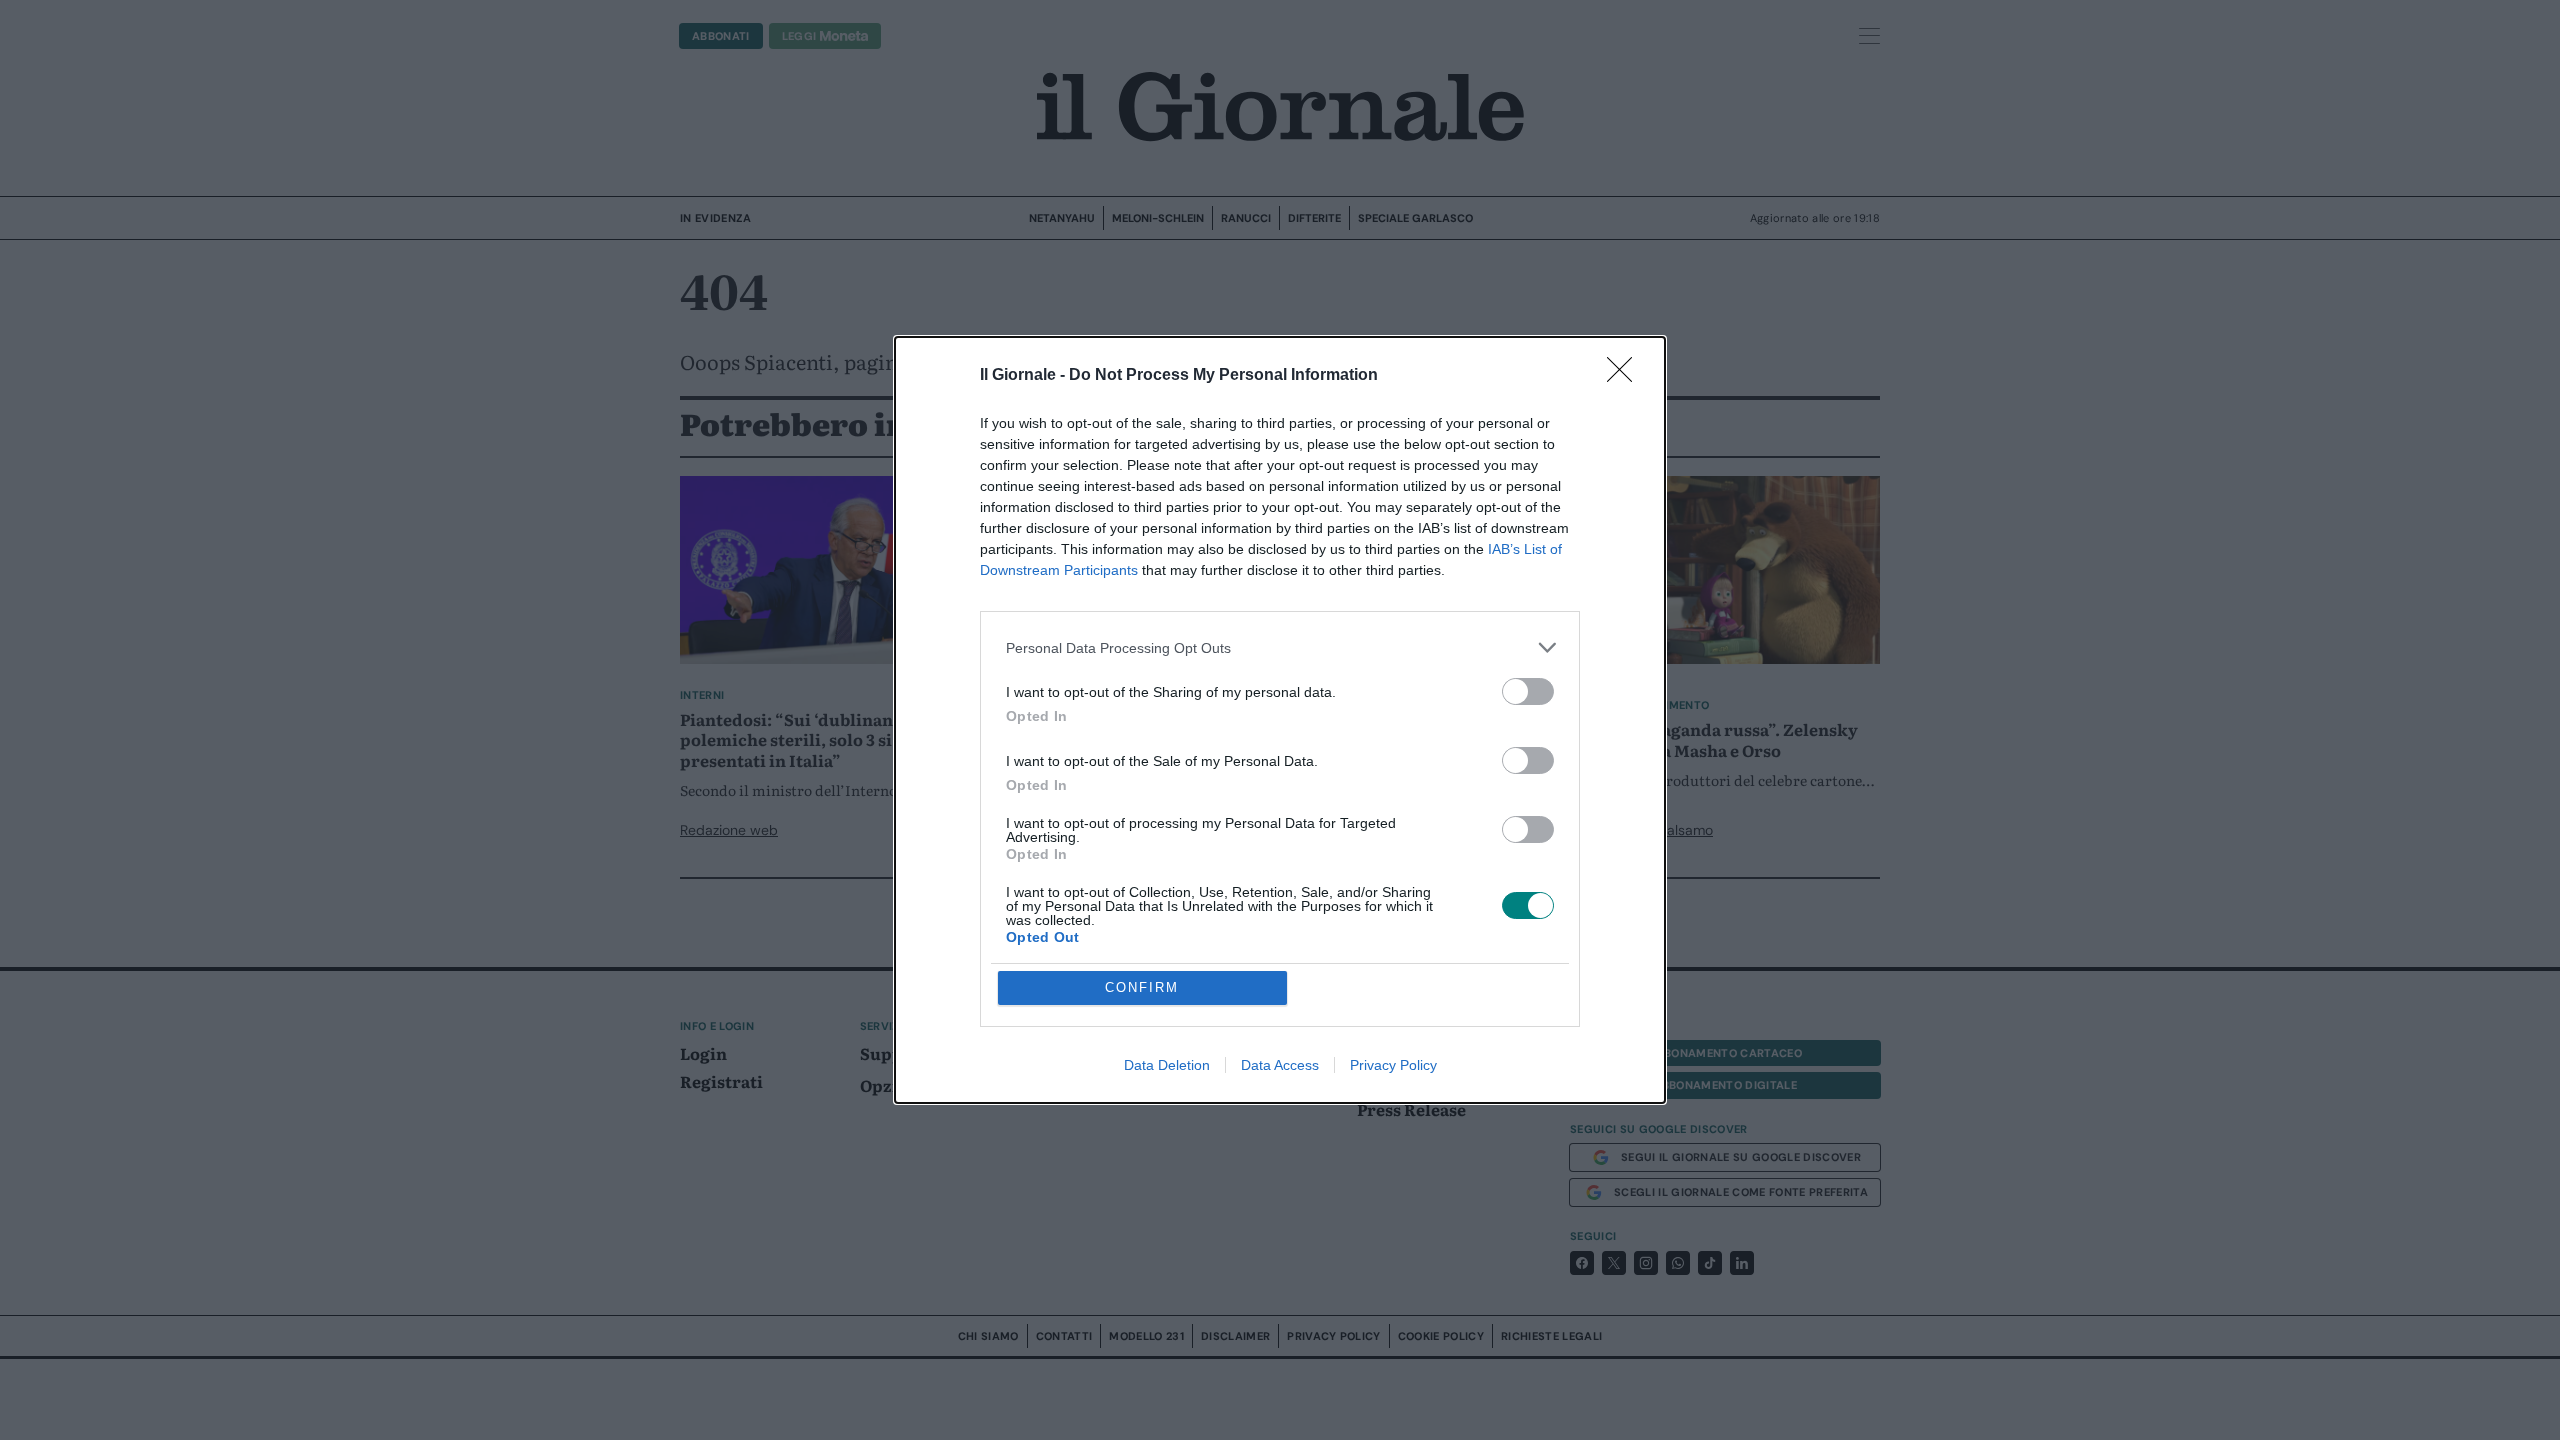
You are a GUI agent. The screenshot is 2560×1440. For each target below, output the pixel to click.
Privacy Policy (1393, 1065)
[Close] (1626, 376)
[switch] (1528, 691)
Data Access (1280, 1065)
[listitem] (1280, 647)
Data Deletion (1167, 1065)
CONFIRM (1142, 987)
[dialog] (1280, 720)
